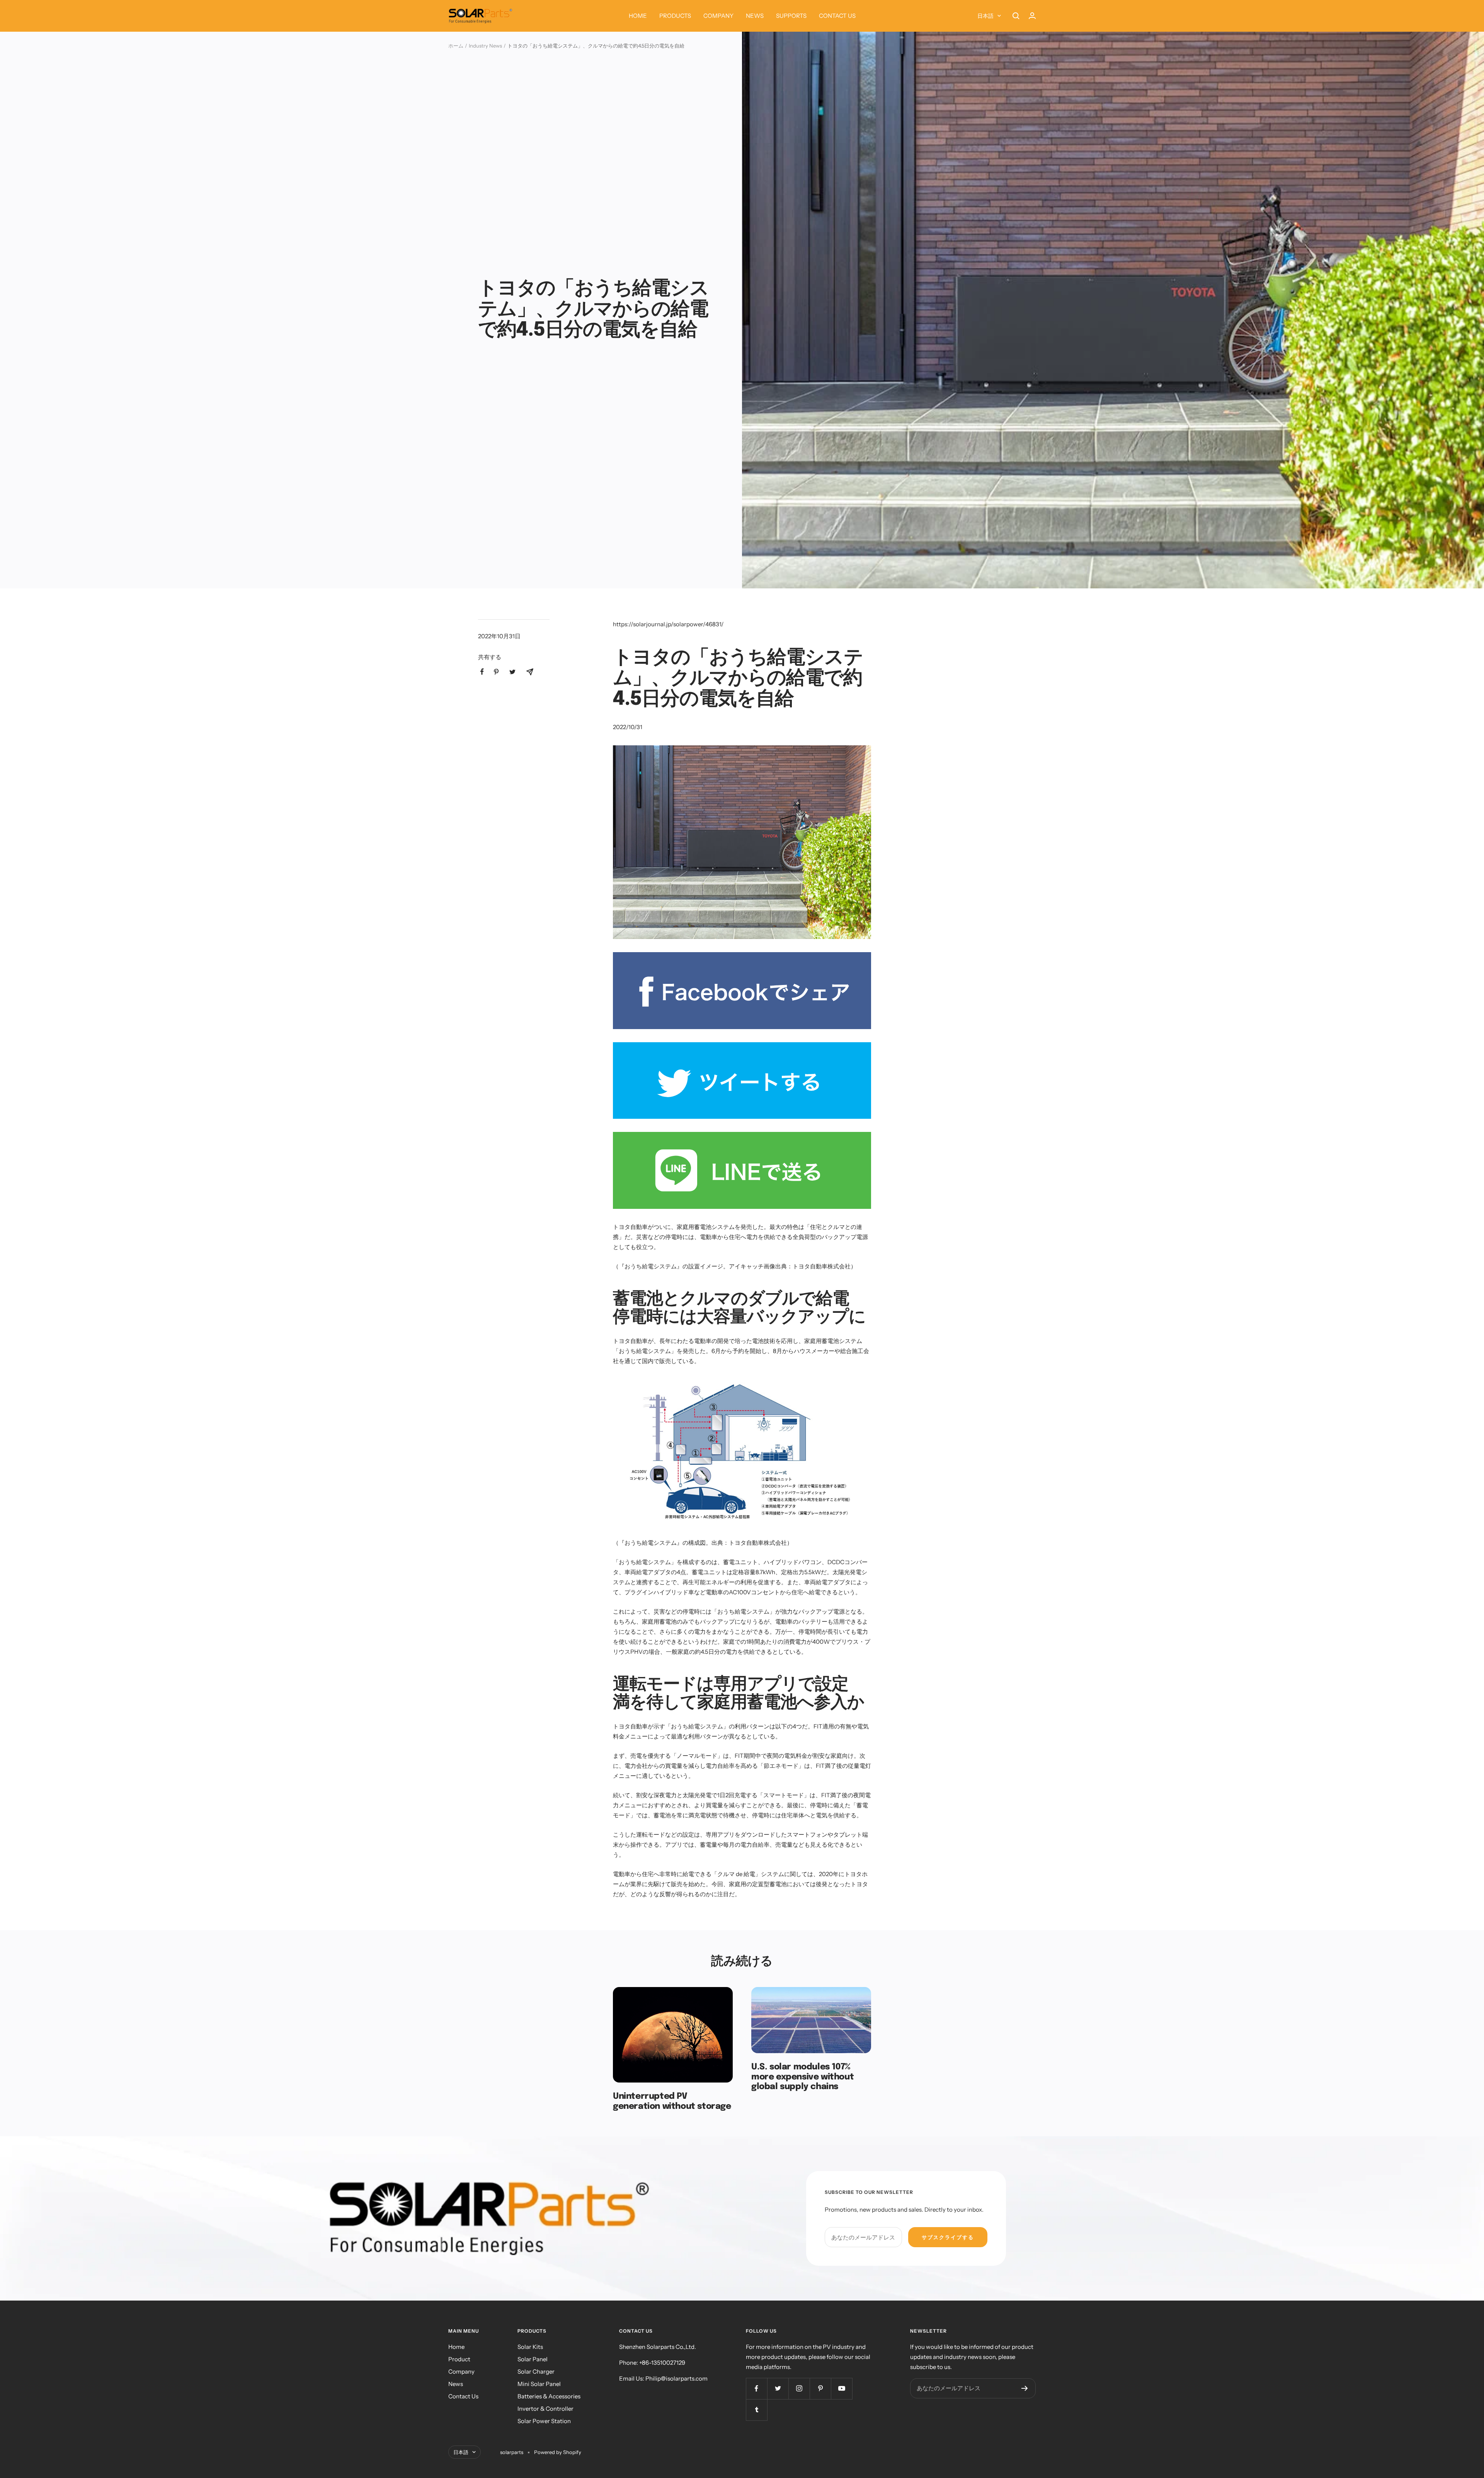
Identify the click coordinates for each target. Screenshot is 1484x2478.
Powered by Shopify (558, 2452)
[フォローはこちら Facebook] (756, 2389)
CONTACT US (837, 16)
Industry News (485, 46)
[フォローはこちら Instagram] (799, 2389)
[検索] (1016, 16)
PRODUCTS (675, 16)
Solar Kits (530, 2347)
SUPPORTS (791, 16)
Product (459, 2359)
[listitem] (482, 672)
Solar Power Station (544, 2421)
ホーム (456, 46)
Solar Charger (536, 2371)
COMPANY (718, 16)
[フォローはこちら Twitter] (778, 2389)
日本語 (985, 16)
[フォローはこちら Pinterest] (820, 2389)
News (456, 2384)
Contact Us (463, 2396)
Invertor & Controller (545, 2409)
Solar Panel (533, 2359)
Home (456, 2347)
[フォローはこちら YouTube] (842, 2389)
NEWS (755, 16)
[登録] (1025, 2388)
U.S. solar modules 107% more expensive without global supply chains (802, 2077)
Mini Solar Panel (539, 2384)
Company (461, 2371)
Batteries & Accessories (549, 2396)
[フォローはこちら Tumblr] (756, 2410)
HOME (638, 16)
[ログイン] (1032, 16)
